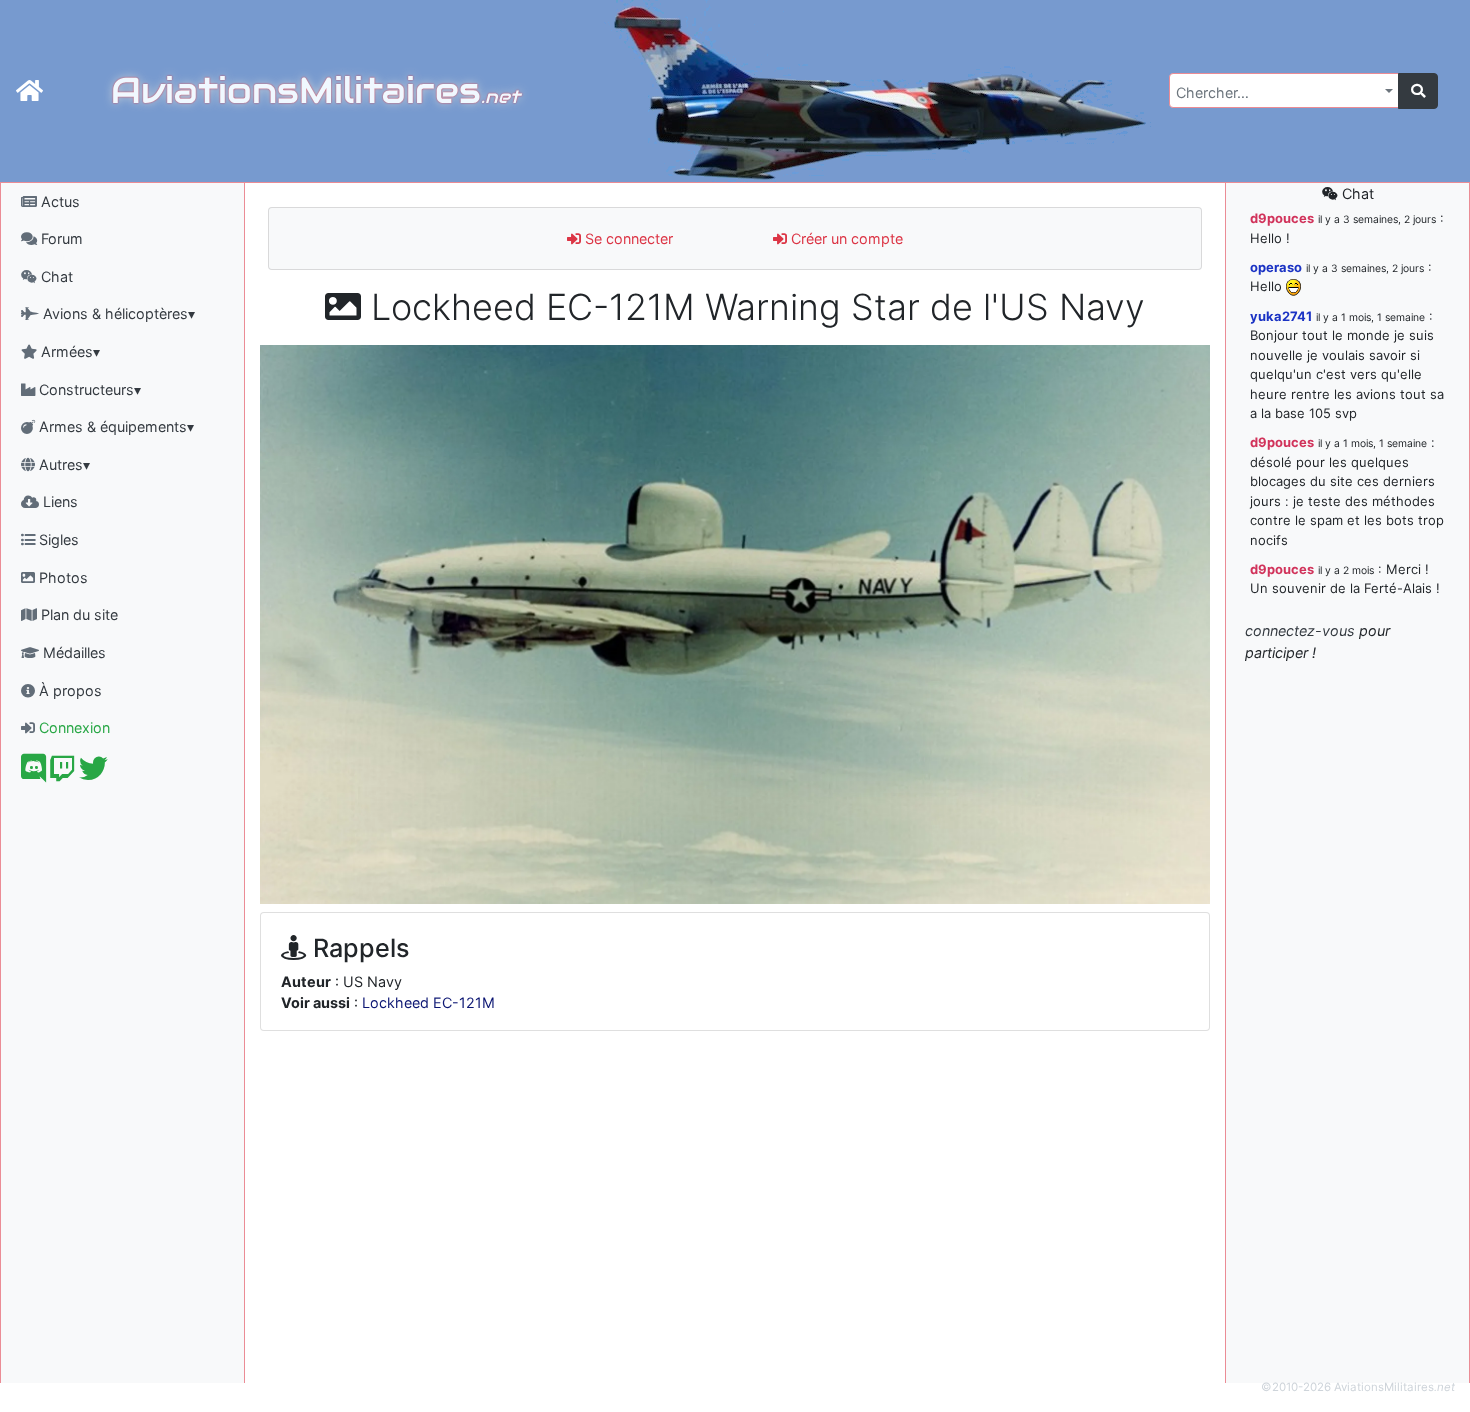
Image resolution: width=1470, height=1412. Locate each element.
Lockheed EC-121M (428, 1002)
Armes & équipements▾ (114, 426)
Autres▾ (62, 464)
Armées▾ (68, 351)
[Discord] (33, 773)
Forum (60, 238)
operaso (1276, 267)
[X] (93, 773)
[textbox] (1278, 93)
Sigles (57, 539)
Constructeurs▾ (88, 389)
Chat (55, 276)
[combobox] (1284, 90)
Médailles (72, 652)
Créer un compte (845, 238)
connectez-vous (1300, 630)
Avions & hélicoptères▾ (117, 313)
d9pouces (1282, 218)
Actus (58, 201)
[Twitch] (62, 773)
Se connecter (627, 238)
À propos (68, 690)
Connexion (72, 727)
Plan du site (77, 614)
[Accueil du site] (29, 91)
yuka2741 (1281, 316)
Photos (61, 577)
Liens (58, 501)
